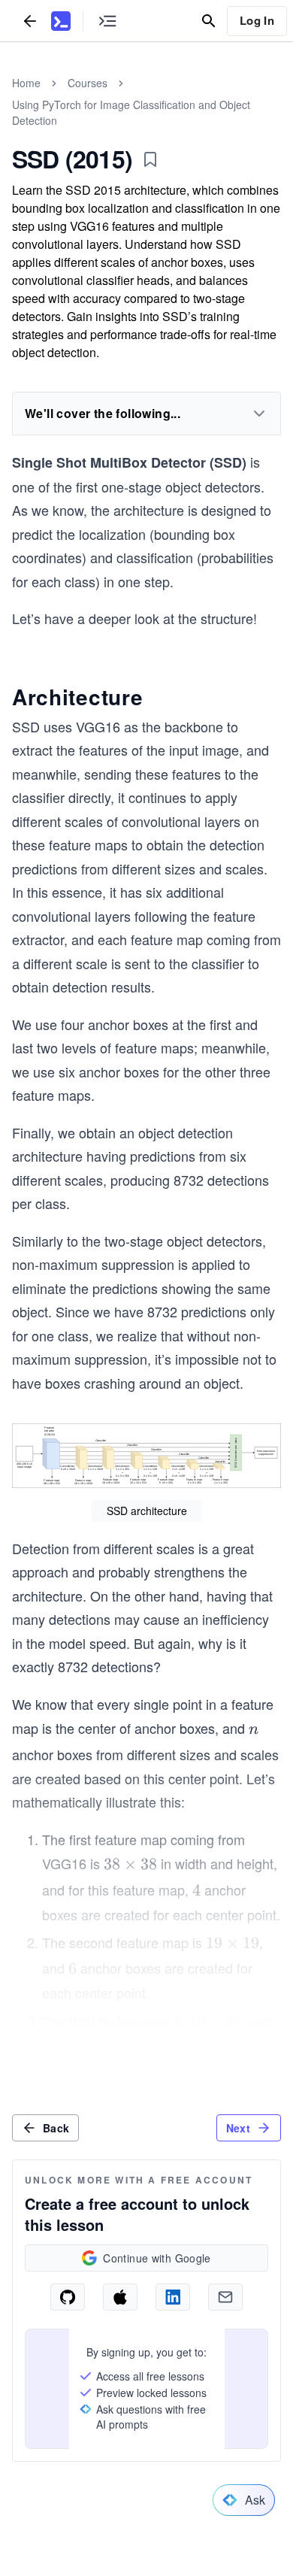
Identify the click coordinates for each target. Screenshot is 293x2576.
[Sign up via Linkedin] (173, 2297)
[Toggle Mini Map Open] (107, 21)
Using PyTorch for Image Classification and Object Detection (131, 112)
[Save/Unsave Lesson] (150, 159)
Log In (257, 20)
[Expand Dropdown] (259, 414)
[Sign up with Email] (225, 2297)
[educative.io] (61, 21)
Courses (88, 83)
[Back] (30, 21)
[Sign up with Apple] (120, 2297)
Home (26, 83)
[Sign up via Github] (68, 2297)
